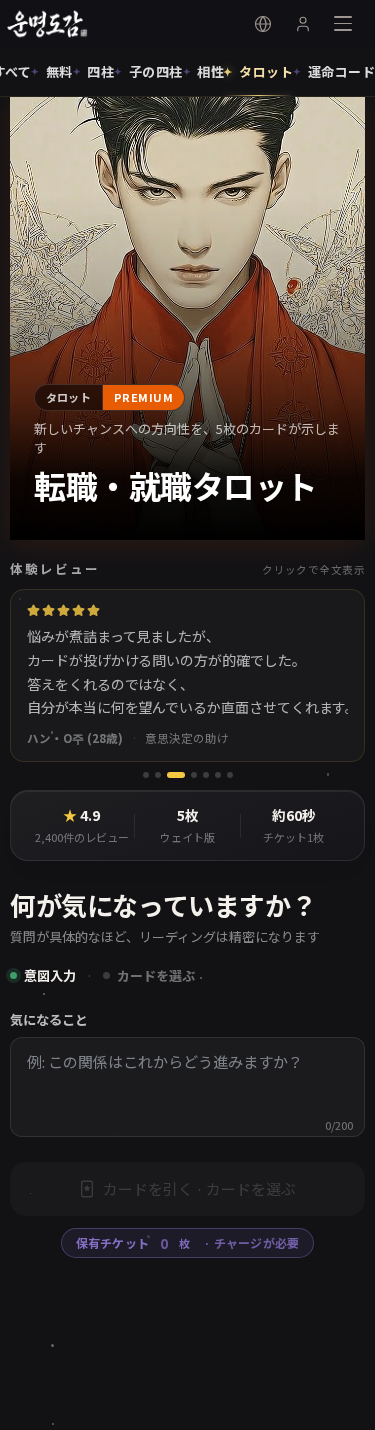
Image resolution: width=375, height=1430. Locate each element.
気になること (49, 1014)
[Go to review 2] (158, 770)
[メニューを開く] (343, 24)
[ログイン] (303, 24)
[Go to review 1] (146, 770)
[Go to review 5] (206, 770)
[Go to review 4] (188, 770)
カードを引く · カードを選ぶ (199, 1182)
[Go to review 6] (218, 770)
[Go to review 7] (230, 770)
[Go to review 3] (170, 770)
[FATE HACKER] (58, 24)
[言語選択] (263, 24)
